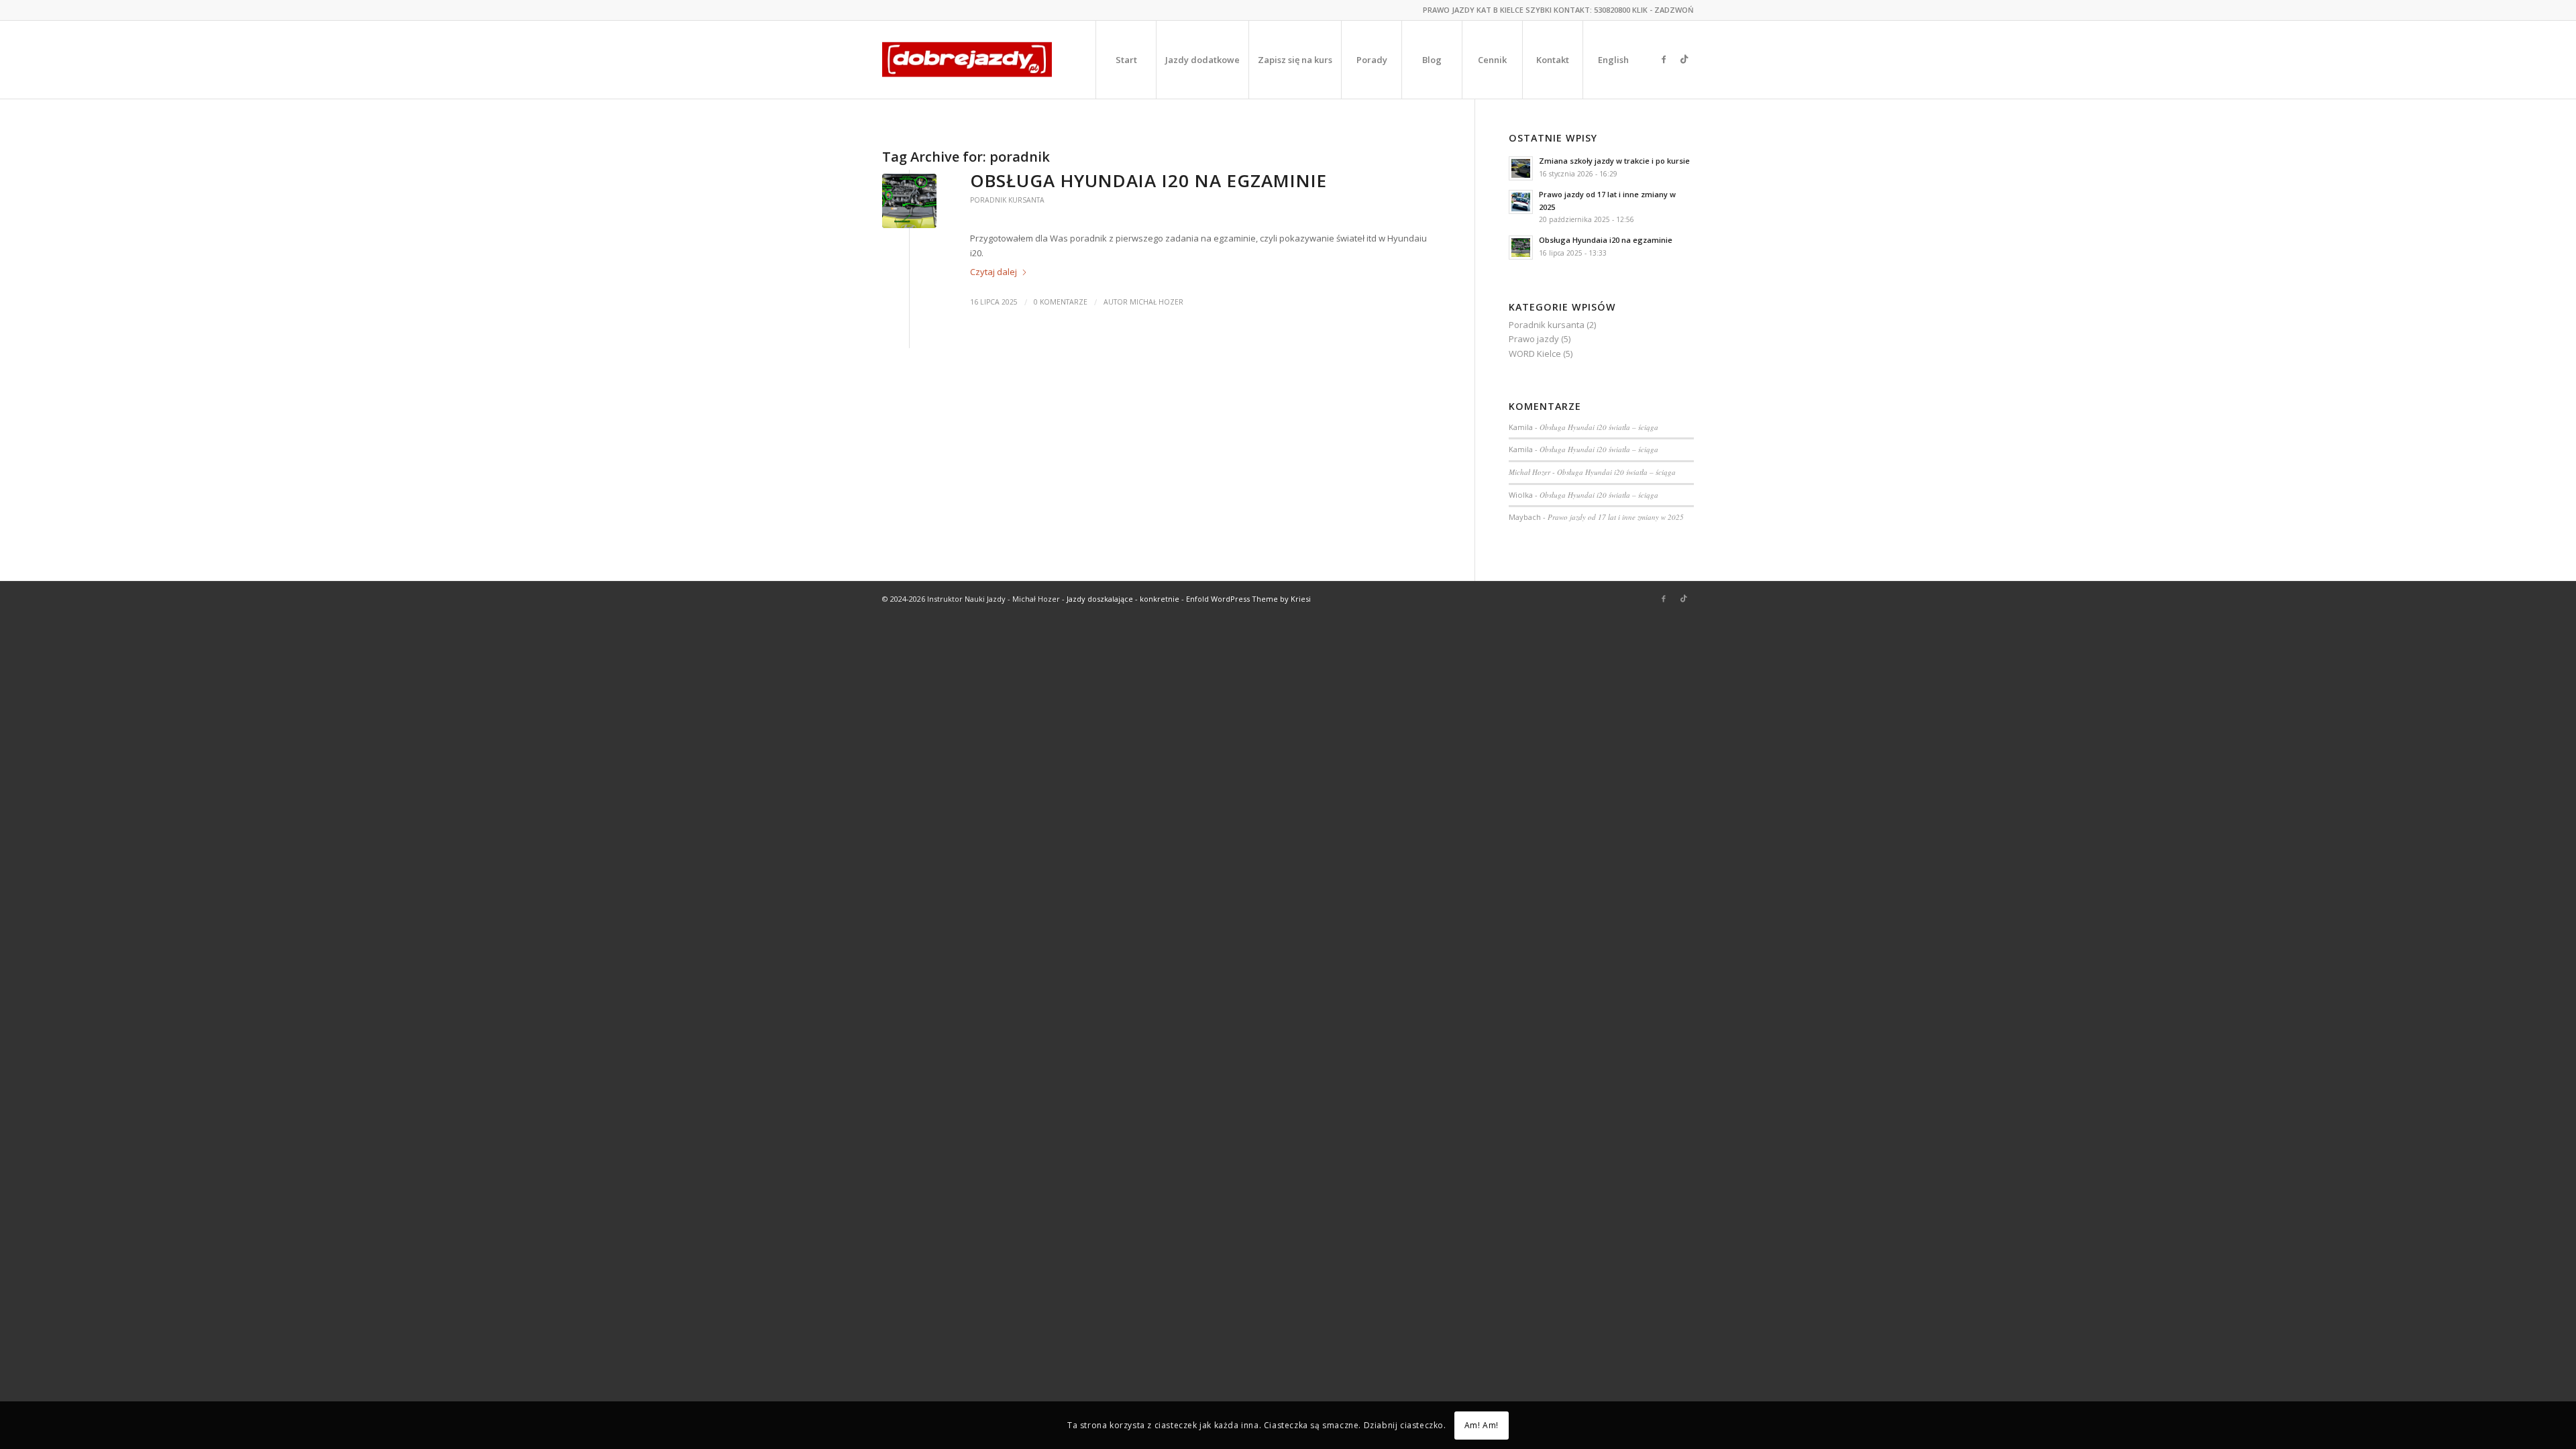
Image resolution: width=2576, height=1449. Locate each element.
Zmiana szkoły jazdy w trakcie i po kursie (1614, 161)
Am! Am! (1482, 1425)
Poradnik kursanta (1007, 200)
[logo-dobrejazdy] (967, 60)
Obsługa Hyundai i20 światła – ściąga (1599, 427)
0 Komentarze (1061, 302)
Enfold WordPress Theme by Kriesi (1248, 599)
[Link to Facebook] (1664, 59)
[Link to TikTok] (1684, 59)
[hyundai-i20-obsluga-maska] (909, 201)
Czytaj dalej (994, 272)
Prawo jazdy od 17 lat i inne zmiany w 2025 (1616, 517)
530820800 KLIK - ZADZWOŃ (1644, 10)
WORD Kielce (1535, 354)
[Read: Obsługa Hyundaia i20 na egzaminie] (1521, 248)
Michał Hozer (1157, 302)
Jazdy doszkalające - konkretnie (1123, 599)
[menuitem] (1126, 60)
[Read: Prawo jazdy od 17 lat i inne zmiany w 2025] (1521, 202)
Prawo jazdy (1534, 339)
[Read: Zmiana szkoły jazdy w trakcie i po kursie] (1521, 168)
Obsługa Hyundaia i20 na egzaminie (1148, 180)
